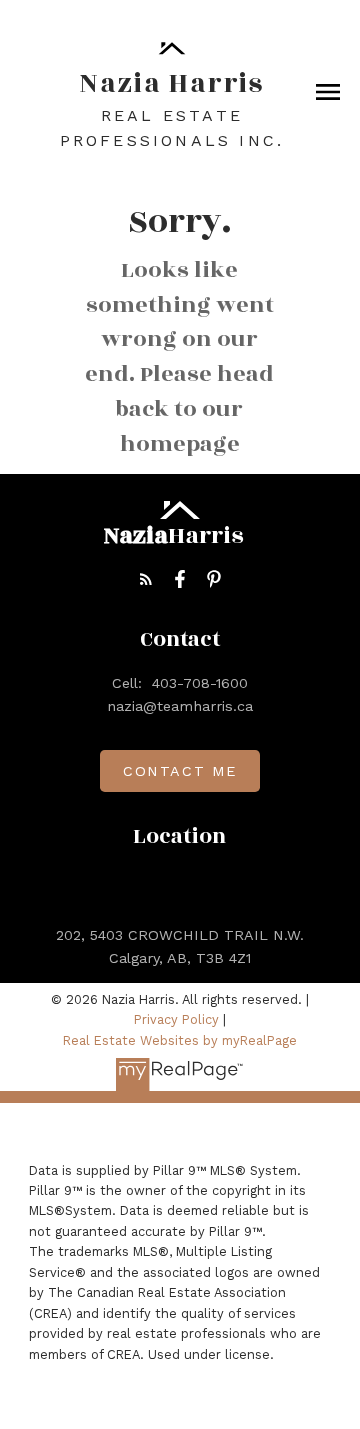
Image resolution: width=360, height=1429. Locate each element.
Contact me (180, 771)
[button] (146, 579)
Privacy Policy (176, 1019)
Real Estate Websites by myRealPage (180, 1040)
